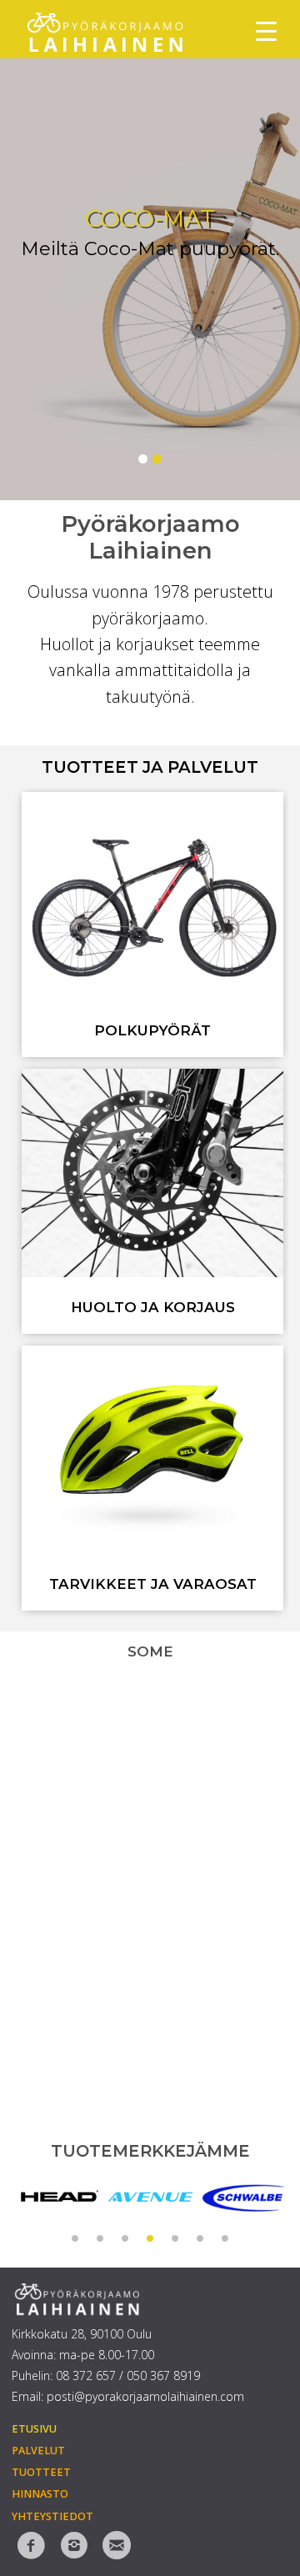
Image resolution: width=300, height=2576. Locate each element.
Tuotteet (41, 2472)
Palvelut (38, 2451)
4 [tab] (150, 2236)
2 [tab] (100, 2236)
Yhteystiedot (52, 2516)
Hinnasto (40, 2494)
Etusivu (34, 2429)
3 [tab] (125, 2236)
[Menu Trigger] (266, 31)
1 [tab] (75, 2236)
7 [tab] (225, 2236)
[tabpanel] (58, 2197)
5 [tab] (175, 2236)
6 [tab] (200, 2236)
